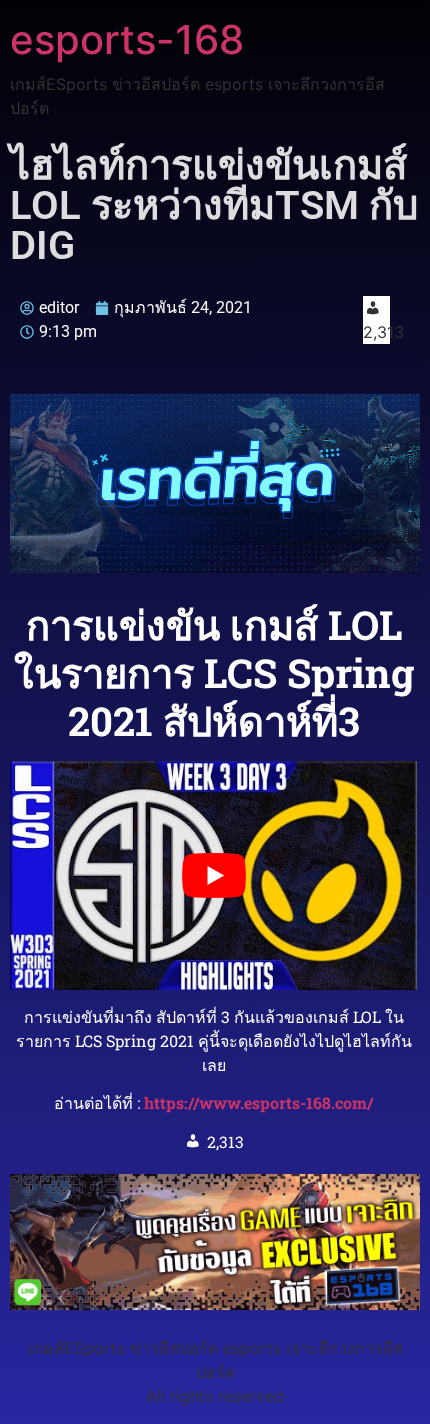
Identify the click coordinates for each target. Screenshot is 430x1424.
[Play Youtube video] (213, 875)
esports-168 (127, 39)
